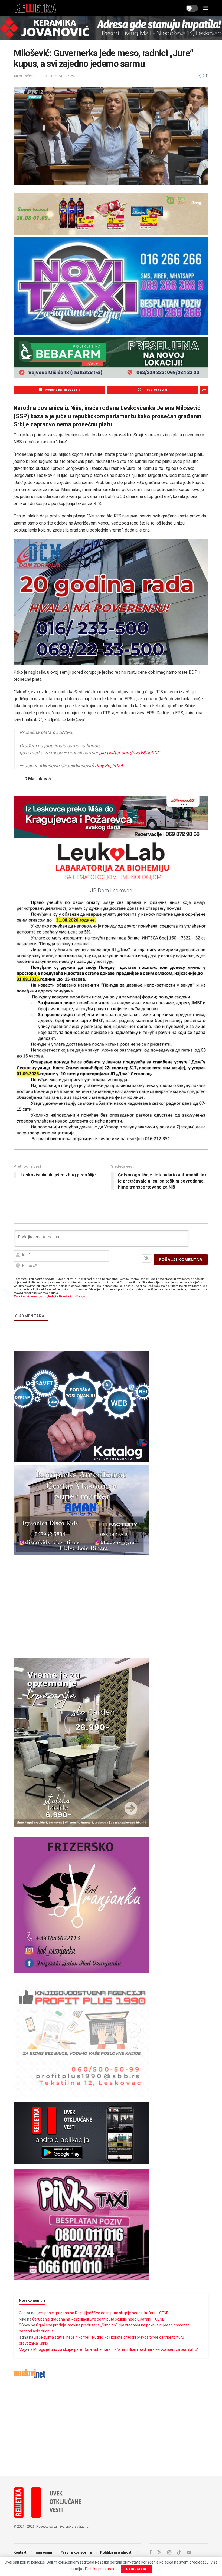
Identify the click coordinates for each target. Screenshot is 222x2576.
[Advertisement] (111, 2427)
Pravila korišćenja (76, 2552)
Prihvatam (136, 2569)
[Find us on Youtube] (189, 2553)
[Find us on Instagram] (169, 2553)
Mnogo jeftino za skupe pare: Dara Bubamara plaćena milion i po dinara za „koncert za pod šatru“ (116, 2349)
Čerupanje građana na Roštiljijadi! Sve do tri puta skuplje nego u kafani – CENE (102, 2313)
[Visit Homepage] (36, 8)
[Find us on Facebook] (150, 2553)
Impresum (43, 2552)
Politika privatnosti (116, 2552)
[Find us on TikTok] (179, 2552)
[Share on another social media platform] (204, 390)
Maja (23, 2349)
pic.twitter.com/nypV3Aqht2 (129, 753)
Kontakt (20, 2552)
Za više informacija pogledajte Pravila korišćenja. (50, 1297)
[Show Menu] (206, 8)
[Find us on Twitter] (159, 2552)
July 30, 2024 (109, 766)
